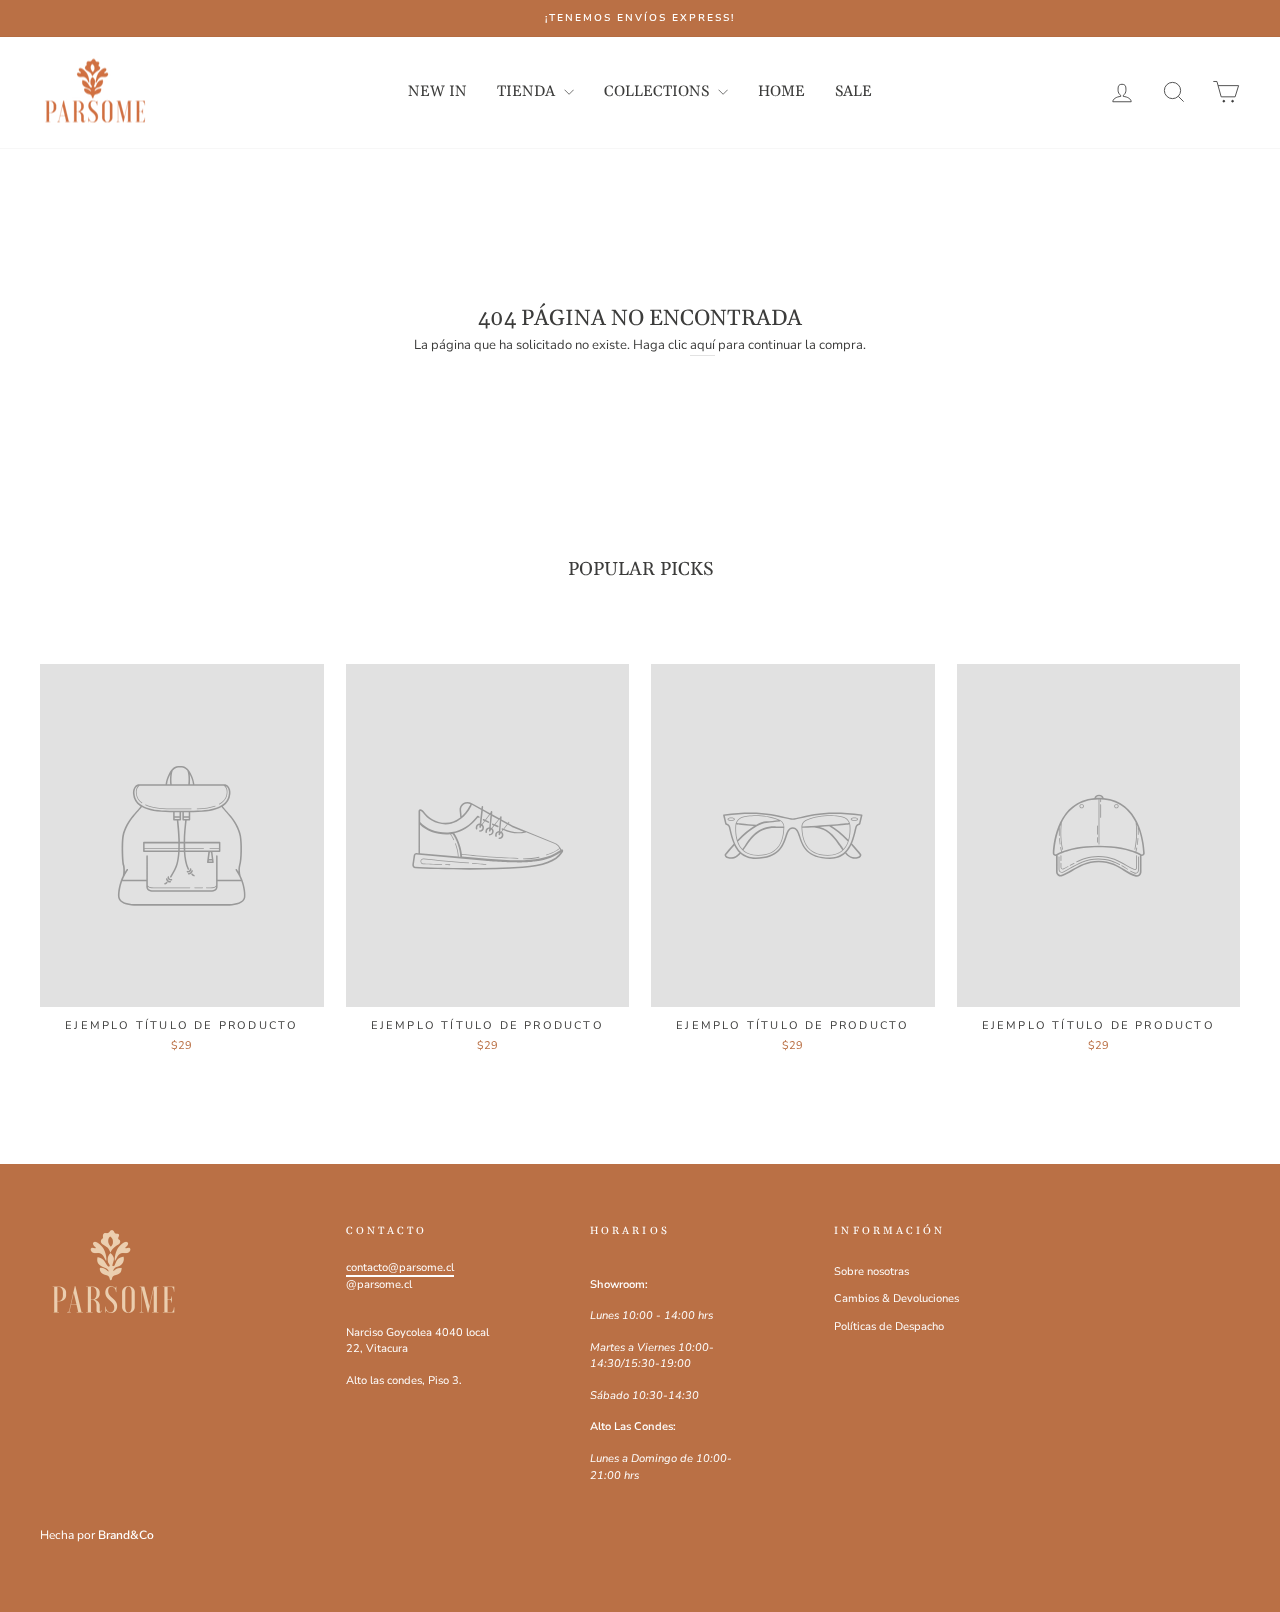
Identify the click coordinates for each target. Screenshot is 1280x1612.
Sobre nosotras (871, 1271)
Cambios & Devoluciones (896, 1298)
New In (437, 91)
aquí (702, 345)
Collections (658, 91)
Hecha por (97, 1535)
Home (781, 91)
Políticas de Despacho (889, 1326)
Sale (853, 91)
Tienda (528, 91)
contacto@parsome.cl (400, 1267)
